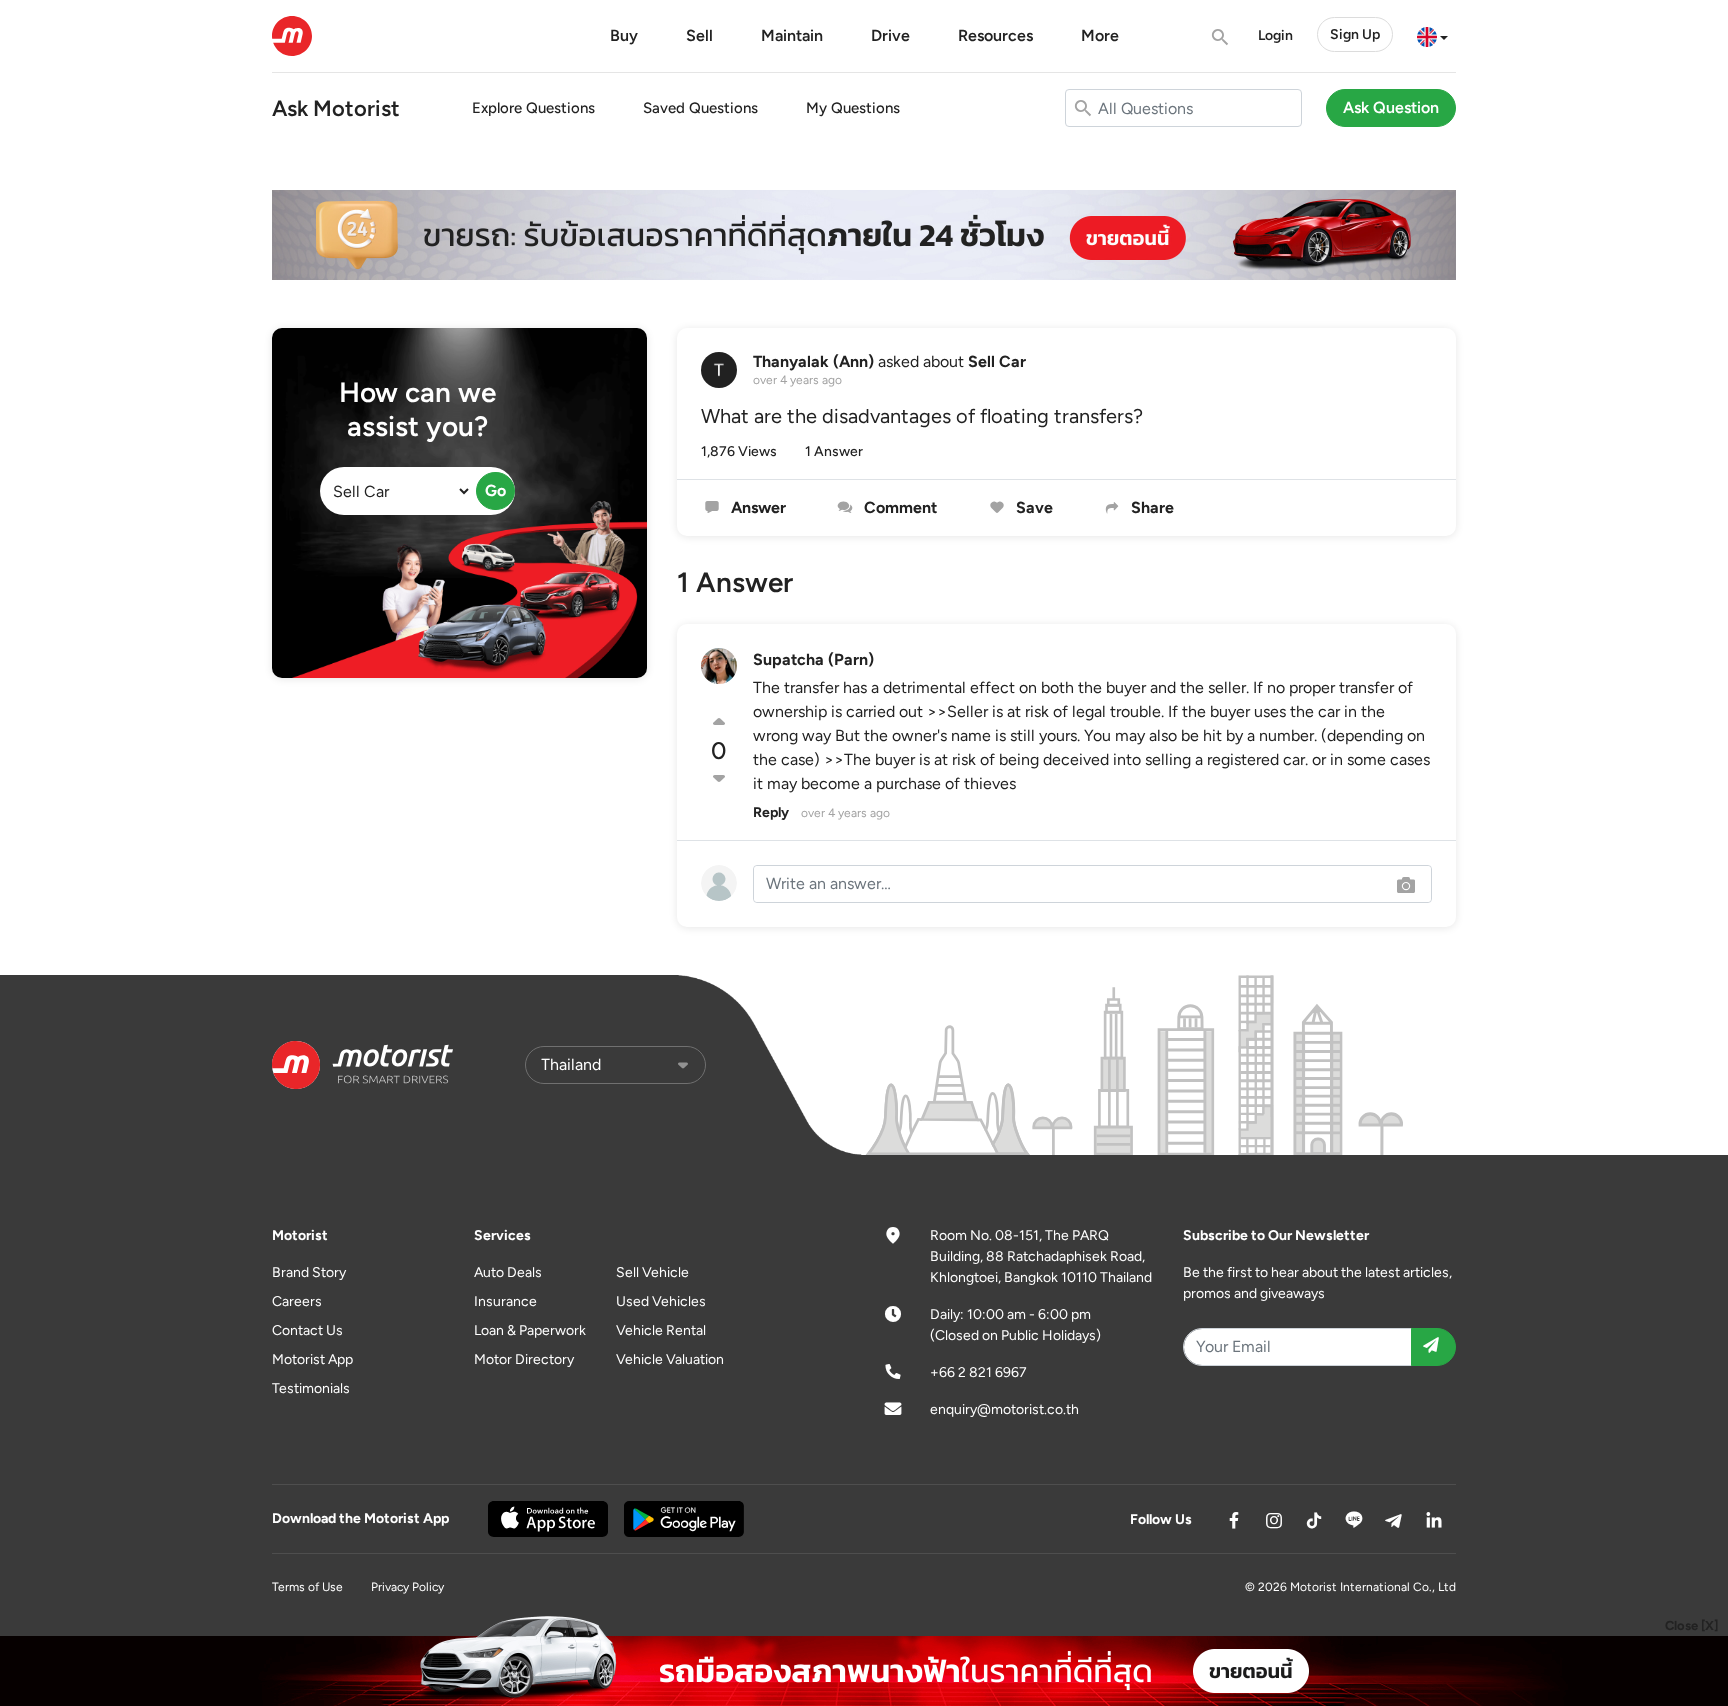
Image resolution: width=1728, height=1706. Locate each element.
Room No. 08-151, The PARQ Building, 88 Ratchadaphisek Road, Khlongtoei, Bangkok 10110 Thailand (1041, 1256)
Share (1150, 507)
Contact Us (307, 1330)
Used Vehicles (661, 1301)
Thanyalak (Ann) (813, 361)
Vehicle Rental (661, 1330)
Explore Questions (533, 108)
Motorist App (312, 1359)
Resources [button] (995, 35)
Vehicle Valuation (670, 1359)
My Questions (853, 108)
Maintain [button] (792, 35)
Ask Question (1391, 107)
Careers (297, 1301)
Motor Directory (524, 1359)
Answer (756, 507)
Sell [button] (699, 35)
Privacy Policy (407, 1587)
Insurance (505, 1301)
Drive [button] (890, 35)
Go (495, 490)
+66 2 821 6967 (978, 1372)
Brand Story (309, 1272)
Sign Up (1355, 34)
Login (1275, 35)
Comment (898, 507)
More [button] (1100, 35)
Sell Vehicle (652, 1272)
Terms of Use (307, 1587)
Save (1032, 507)
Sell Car (997, 361)
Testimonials (311, 1388)
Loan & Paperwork (530, 1330)
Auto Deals (508, 1272)
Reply (771, 812)
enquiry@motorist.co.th (1004, 1409)
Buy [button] (624, 35)
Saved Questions (700, 108)
